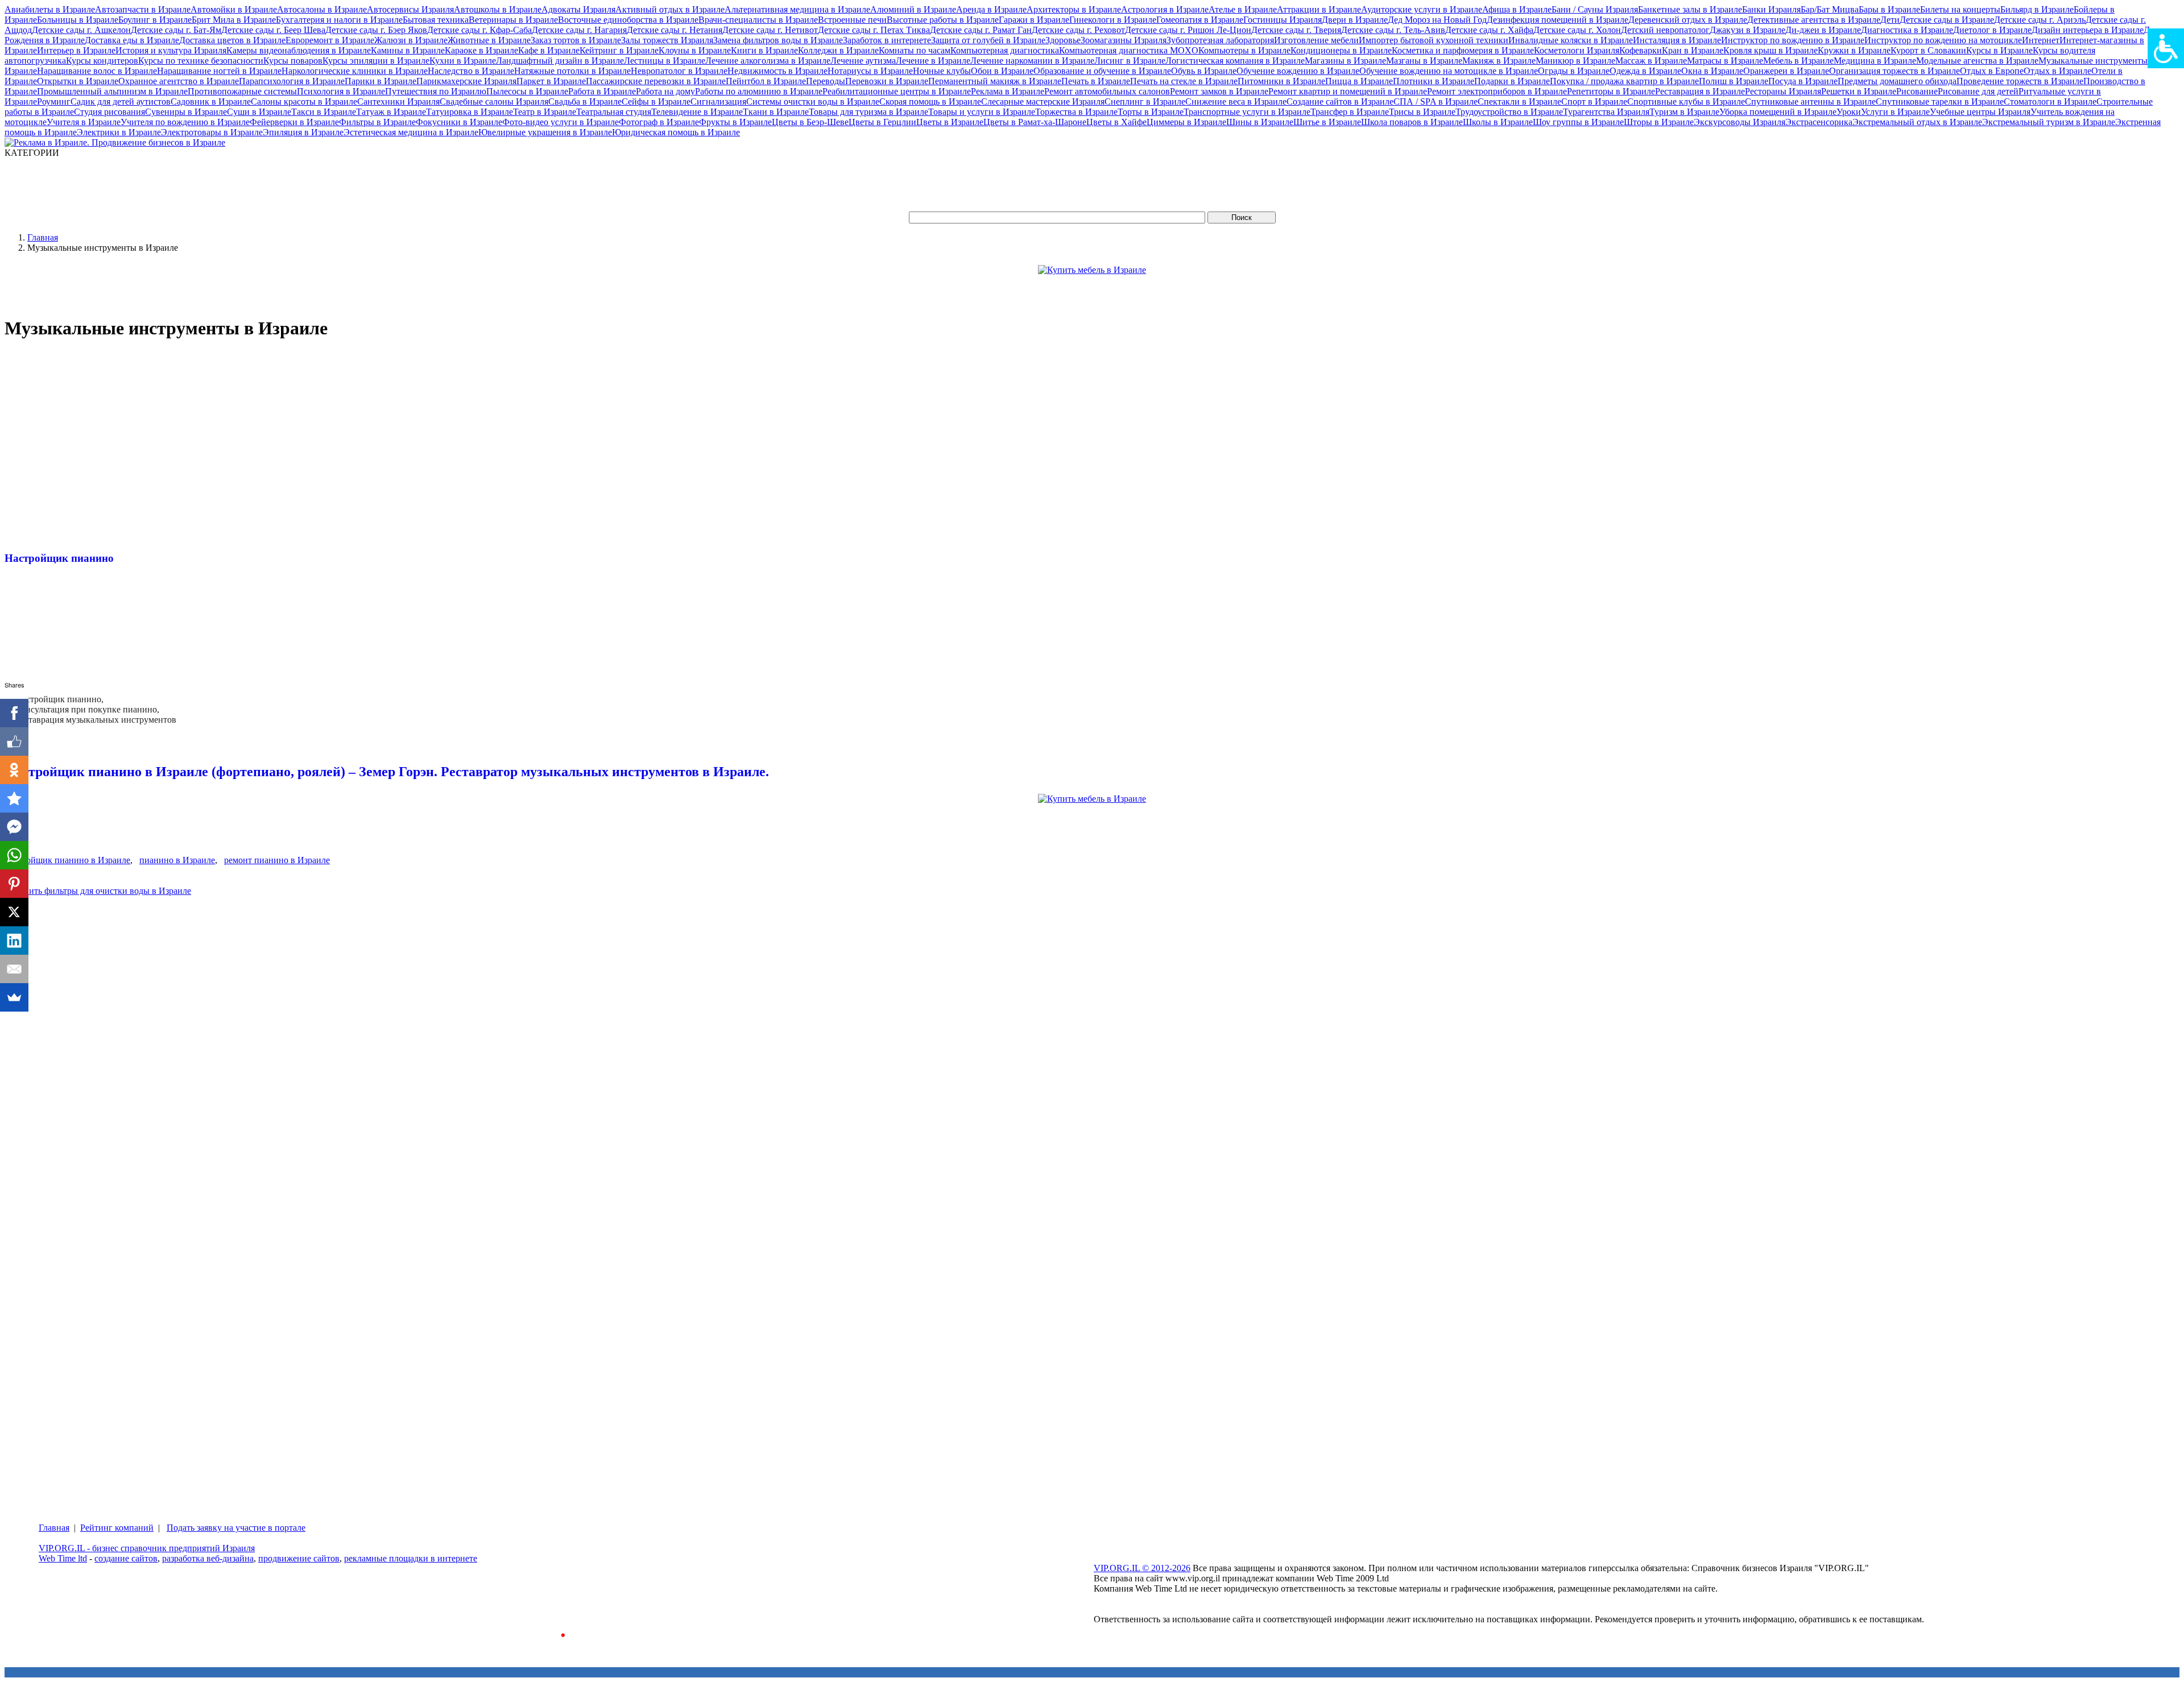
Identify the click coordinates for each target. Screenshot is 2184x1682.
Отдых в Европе (1992, 71)
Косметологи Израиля (1577, 50)
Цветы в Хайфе (1116, 122)
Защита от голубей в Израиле (988, 40)
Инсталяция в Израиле (1677, 40)
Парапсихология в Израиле (292, 81)
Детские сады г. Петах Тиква (874, 30)
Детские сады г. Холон (1577, 30)
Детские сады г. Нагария (579, 30)
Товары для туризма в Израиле (868, 112)
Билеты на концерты (1960, 9)
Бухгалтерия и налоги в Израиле (339, 20)
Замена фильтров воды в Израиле (778, 40)
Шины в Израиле (1260, 122)
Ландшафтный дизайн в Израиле (560, 61)
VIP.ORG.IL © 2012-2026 (1142, 1568)
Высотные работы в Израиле (943, 20)
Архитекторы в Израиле (1074, 9)
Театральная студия (614, 112)
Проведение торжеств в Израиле (2020, 81)
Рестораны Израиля (1783, 91)
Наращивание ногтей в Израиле (219, 71)
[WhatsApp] (14, 855)
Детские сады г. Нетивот (770, 30)
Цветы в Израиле (950, 122)
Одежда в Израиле (1645, 71)
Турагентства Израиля (1606, 112)
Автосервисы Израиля (410, 9)
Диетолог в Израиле (1992, 30)
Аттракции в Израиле (1319, 9)
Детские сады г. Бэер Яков (376, 30)
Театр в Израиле (545, 112)
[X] (14, 912)
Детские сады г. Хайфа (1489, 30)
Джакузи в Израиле (1747, 30)
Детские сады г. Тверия (1296, 30)
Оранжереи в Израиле (1786, 71)
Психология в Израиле (341, 91)
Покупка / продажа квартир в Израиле (1624, 81)
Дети (1890, 20)
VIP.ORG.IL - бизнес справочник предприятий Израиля (147, 1548)
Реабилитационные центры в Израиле (897, 91)
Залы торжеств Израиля (667, 40)
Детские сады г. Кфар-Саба (479, 30)
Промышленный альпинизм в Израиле (112, 91)
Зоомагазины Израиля (1124, 40)
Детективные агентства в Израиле (1814, 20)
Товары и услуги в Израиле (982, 112)
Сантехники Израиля (398, 101)
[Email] (14, 969)
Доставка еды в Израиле (132, 40)
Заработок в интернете (887, 40)
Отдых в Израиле (2057, 71)
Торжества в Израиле (1076, 112)
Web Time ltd (63, 1558)
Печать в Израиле (1096, 81)
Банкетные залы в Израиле (1690, 9)
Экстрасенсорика (1819, 122)
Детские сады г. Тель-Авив (1393, 30)
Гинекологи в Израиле (1113, 20)
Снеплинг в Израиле (1145, 101)
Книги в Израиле (764, 50)
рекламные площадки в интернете (411, 1558)
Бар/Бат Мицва (1830, 9)
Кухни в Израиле (463, 61)
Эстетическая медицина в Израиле (411, 132)
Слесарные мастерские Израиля (1043, 101)
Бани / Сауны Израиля (1595, 9)
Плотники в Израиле (1434, 81)
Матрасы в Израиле (1725, 61)
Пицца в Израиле (1359, 81)
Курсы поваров (293, 61)
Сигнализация (718, 101)
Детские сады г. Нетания (675, 30)
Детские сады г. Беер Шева (273, 30)
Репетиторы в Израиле (1611, 91)
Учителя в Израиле (84, 122)
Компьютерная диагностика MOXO (1129, 50)
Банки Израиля (1771, 9)
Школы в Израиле (1498, 122)
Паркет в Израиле (551, 81)
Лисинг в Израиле (1130, 61)
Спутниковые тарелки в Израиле (1940, 101)
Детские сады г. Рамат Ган (981, 30)
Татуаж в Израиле (391, 112)
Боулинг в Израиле (155, 20)
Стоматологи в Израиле (2050, 101)
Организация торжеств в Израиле (1895, 71)
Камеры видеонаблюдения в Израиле (299, 50)
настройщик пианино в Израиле (67, 860)
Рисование (1917, 91)
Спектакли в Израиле (1519, 101)
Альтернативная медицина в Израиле (797, 9)
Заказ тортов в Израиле (576, 40)
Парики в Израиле (380, 81)
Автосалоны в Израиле (322, 9)
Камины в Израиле (408, 50)
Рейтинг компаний (117, 1528)
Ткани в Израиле (776, 112)
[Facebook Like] (14, 741)
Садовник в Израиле (211, 101)
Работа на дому (665, 91)
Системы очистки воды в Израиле (813, 101)
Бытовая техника (436, 20)
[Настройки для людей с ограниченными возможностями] (2166, 48)
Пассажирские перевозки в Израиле (656, 81)
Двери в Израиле (1355, 20)
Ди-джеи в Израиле (1823, 30)
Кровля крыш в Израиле (1771, 50)
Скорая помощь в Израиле (930, 101)
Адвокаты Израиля (578, 9)
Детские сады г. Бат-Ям (176, 30)
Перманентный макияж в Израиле (995, 81)
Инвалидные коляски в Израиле (1571, 40)
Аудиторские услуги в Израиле (1422, 9)
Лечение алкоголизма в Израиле (768, 61)
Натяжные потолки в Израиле (572, 71)
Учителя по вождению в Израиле (185, 122)
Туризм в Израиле (1684, 112)
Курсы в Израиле (1999, 50)
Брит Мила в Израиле (234, 20)
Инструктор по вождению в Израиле (1793, 40)
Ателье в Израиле (1243, 9)
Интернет (2041, 40)
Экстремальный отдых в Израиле (1917, 122)
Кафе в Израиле (549, 50)
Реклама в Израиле (1008, 91)
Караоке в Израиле (481, 50)
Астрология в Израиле (1165, 9)
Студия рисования (109, 112)
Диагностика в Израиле (1907, 30)
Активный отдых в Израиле (670, 9)
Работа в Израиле (602, 91)
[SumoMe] (14, 997)
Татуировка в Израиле (470, 112)
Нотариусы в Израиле (870, 71)
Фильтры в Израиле (377, 122)
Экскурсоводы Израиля (1740, 122)
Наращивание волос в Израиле (97, 71)
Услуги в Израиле (1895, 112)
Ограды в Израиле (1574, 71)
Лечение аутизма (863, 61)
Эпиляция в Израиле (303, 132)
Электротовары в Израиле (212, 132)
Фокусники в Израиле (459, 122)
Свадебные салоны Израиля (494, 101)
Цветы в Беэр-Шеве (810, 122)
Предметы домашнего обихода (1897, 81)
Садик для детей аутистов (121, 101)
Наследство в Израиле (471, 71)
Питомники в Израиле (1281, 81)
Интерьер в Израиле (76, 50)
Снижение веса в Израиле (1236, 101)
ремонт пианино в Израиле (277, 860)
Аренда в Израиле (991, 9)
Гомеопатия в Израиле (1200, 20)
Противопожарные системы (242, 91)
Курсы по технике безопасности (201, 61)
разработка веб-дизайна (208, 1558)
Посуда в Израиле (1803, 81)
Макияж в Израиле (1499, 61)
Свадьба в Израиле (585, 101)
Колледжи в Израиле (838, 50)
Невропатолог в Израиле (679, 71)
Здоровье (1063, 40)
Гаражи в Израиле (1034, 20)
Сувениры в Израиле (186, 112)
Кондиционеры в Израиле (1341, 50)
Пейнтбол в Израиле (766, 81)
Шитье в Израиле (1327, 122)
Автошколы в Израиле (498, 9)
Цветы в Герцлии (882, 122)
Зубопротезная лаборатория (1220, 40)
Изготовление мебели (1316, 40)
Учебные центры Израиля (1980, 112)
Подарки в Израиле (1512, 81)
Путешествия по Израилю (436, 91)
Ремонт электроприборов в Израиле (1497, 91)
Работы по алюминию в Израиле (759, 91)
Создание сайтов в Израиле (1340, 101)
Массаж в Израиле (1651, 61)
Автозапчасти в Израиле (143, 9)
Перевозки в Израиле (887, 81)
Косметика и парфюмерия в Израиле (1463, 50)
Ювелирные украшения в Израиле (545, 132)
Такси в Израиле (324, 112)
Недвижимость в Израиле (777, 71)
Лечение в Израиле (933, 61)
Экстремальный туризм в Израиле (2049, 122)
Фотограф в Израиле (659, 122)
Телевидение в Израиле (697, 112)
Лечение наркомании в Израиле (1032, 61)
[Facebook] (14, 713)
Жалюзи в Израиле (411, 40)
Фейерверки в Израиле (294, 122)
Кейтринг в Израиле (619, 50)
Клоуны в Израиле (695, 50)
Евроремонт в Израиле (330, 40)
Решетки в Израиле (1859, 91)
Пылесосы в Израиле (527, 91)
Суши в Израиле (259, 112)
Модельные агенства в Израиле (1977, 61)
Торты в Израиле (1151, 112)
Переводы (826, 81)
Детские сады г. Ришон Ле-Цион (1188, 30)
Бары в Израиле (1889, 9)
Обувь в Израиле (1204, 71)
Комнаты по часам (915, 50)
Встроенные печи (852, 20)
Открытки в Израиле (78, 81)
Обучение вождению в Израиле (1298, 71)
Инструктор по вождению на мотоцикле (1943, 40)
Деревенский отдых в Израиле (1688, 20)
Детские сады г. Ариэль (2040, 20)
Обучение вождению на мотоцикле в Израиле (1449, 71)
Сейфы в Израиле (656, 101)
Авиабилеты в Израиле (50, 9)
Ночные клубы (942, 71)
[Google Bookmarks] (14, 798)
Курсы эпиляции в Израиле (376, 61)
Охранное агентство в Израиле (179, 81)
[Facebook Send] (14, 827)
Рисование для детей (1978, 91)
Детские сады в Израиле (1947, 20)
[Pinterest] (14, 884)
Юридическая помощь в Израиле (676, 132)
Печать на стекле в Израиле (1184, 81)
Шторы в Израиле (1659, 122)
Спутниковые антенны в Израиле (1810, 101)
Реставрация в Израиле (1700, 91)
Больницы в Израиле (78, 20)
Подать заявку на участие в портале (236, 1528)
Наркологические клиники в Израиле (355, 71)
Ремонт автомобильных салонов (1107, 91)
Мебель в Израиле (1798, 61)
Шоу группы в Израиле (1578, 122)
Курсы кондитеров (102, 61)
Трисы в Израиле (1422, 112)
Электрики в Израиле (119, 132)
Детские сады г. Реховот (1078, 30)
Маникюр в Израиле (1575, 61)
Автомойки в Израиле (234, 9)
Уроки (1849, 112)
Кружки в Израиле (1854, 50)
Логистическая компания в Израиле (1235, 61)
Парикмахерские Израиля (466, 81)
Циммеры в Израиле (1186, 122)
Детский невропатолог (1665, 30)
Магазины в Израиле (1345, 61)
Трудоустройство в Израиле (1509, 112)
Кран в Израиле (1693, 50)
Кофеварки (1641, 50)
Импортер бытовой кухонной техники (1434, 40)
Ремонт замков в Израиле (1219, 91)
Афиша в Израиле (1517, 9)
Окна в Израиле (1712, 71)
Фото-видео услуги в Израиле (561, 122)
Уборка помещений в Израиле (1778, 112)
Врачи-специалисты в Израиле (758, 20)
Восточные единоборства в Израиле (628, 20)
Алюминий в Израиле (913, 9)
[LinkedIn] (14, 941)
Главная (43, 237)
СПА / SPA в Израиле (1436, 101)
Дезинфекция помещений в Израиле (1558, 20)
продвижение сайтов (299, 1558)
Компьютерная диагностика (1005, 50)
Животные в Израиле (489, 40)
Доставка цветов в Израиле (232, 40)
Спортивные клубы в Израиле (1686, 101)
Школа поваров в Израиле (1412, 122)
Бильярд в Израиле (2037, 9)
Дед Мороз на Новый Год (1437, 20)
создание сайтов (126, 1558)
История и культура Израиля (171, 50)
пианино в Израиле (177, 860)
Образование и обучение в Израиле (1102, 71)
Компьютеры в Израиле (1244, 50)
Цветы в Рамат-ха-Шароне (1035, 122)
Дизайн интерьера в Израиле (2088, 30)
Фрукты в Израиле (735, 122)
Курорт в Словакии (1928, 50)
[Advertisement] (212, 184)
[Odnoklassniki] (14, 770)
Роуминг (54, 101)
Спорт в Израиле (1594, 101)
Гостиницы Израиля (1283, 20)
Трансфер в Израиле (1350, 112)
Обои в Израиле (1002, 71)
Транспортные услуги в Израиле (1247, 112)
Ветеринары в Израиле (513, 20)
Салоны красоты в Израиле (304, 101)
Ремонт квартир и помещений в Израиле (1348, 91)
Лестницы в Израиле (665, 61)
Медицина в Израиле (1875, 61)
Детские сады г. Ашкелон (81, 30)
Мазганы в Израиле (1424, 61)
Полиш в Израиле (1734, 81)
